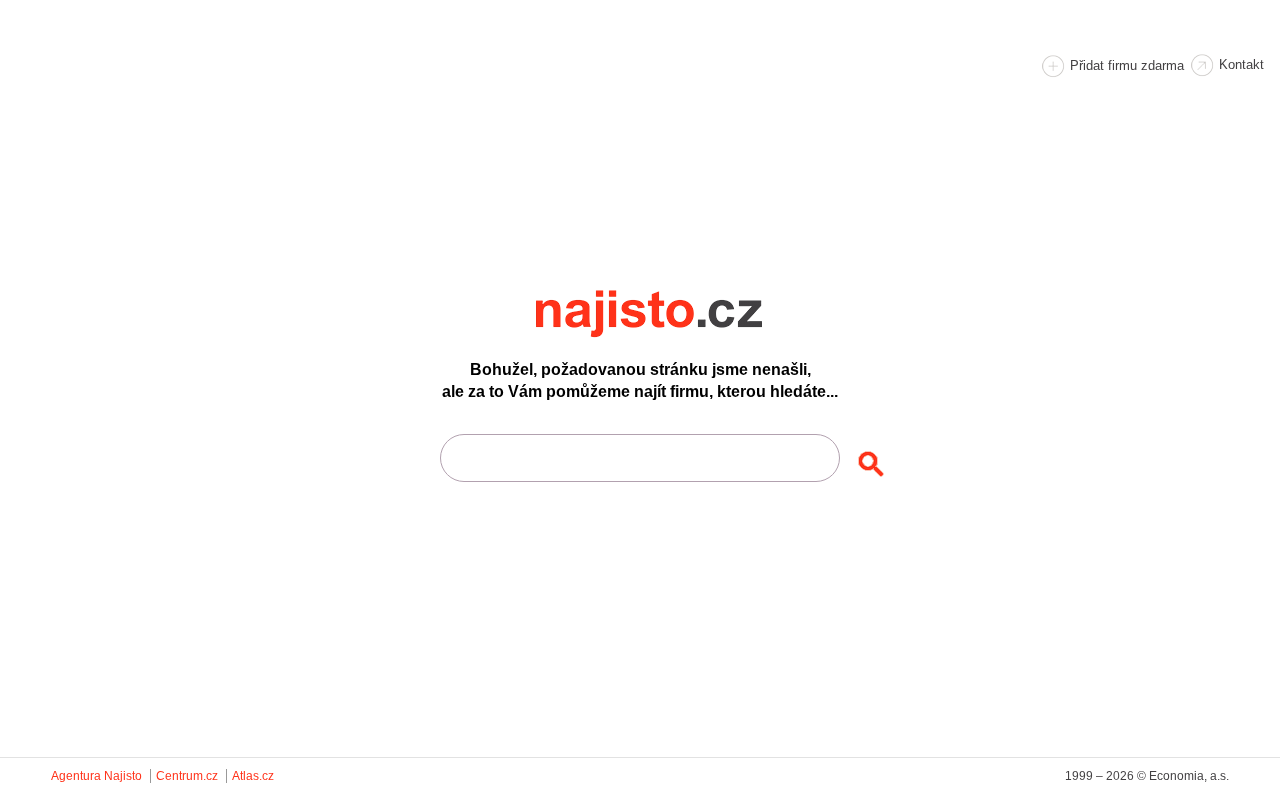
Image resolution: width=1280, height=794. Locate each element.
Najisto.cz (676, 314)
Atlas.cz (253, 776)
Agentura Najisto (96, 776)
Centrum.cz (187, 776)
